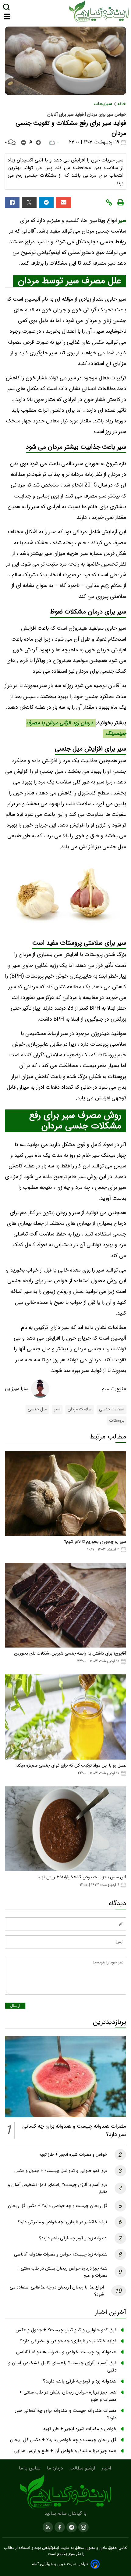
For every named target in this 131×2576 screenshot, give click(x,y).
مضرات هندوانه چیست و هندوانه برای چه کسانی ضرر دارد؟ (66, 2414)
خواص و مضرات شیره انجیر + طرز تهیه (73, 2155)
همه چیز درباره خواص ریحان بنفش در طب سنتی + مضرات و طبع (68, 2396)
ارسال (15, 2006)
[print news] (121, 202)
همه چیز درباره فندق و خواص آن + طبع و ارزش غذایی (65, 2451)
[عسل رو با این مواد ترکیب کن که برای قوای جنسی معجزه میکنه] (65, 1717)
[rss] (48, 2527)
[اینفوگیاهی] (65, 2492)
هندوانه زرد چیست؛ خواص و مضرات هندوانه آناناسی (61, 2254)
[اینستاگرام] (83, 2527)
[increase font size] (38, 143)
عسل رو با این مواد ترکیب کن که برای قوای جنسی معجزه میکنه (71, 1766)
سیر (122, 221)
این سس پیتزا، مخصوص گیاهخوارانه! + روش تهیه (82, 1877)
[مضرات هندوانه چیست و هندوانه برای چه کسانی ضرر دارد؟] (65, 2077)
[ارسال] (64, 202)
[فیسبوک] (12, 202)
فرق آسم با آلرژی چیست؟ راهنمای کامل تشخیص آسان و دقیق (62, 2367)
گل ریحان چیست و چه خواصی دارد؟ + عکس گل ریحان (58, 2206)
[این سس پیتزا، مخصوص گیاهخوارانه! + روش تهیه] (65, 1829)
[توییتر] (29, 202)
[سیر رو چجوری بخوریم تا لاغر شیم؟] (65, 1493)
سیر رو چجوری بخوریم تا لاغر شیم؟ (95, 1542)
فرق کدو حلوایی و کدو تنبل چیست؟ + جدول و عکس (61, 2171)
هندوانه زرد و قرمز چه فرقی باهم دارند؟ (73, 2238)
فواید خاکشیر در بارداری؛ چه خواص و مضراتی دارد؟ (62, 2222)
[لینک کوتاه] (109, 202)
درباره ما (56, 2468)
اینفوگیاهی (50, 2548)
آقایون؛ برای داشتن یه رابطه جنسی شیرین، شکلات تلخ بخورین (70, 1653)
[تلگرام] (46, 202)
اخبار (107, 2468)
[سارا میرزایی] (40, 1389)
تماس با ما (30, 2468)
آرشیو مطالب (83, 2468)
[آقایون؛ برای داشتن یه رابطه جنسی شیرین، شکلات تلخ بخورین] (65, 1605)
